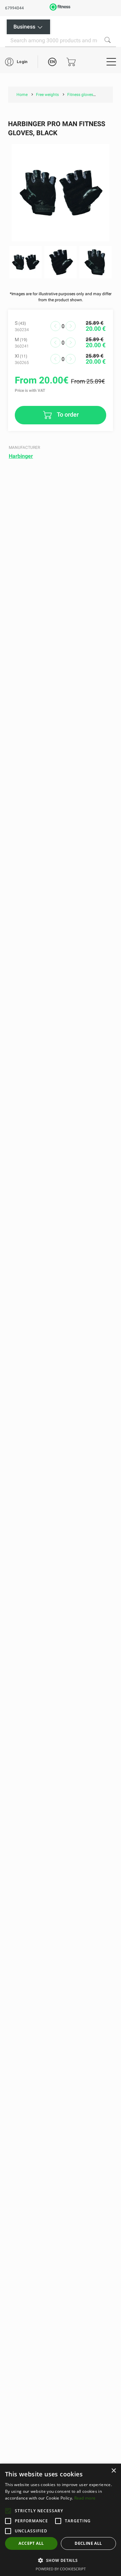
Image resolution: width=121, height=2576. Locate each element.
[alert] (61, 2520)
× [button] (113, 2471)
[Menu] (111, 62)
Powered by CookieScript (61, 2569)
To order (67, 414)
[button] (8, 2511)
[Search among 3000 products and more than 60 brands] (108, 40)
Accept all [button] (31, 2543)
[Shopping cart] (71, 62)
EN (52, 62)
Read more (85, 2498)
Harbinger (21, 456)
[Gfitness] (60, 10)
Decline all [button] (88, 2543)
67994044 (14, 8)
